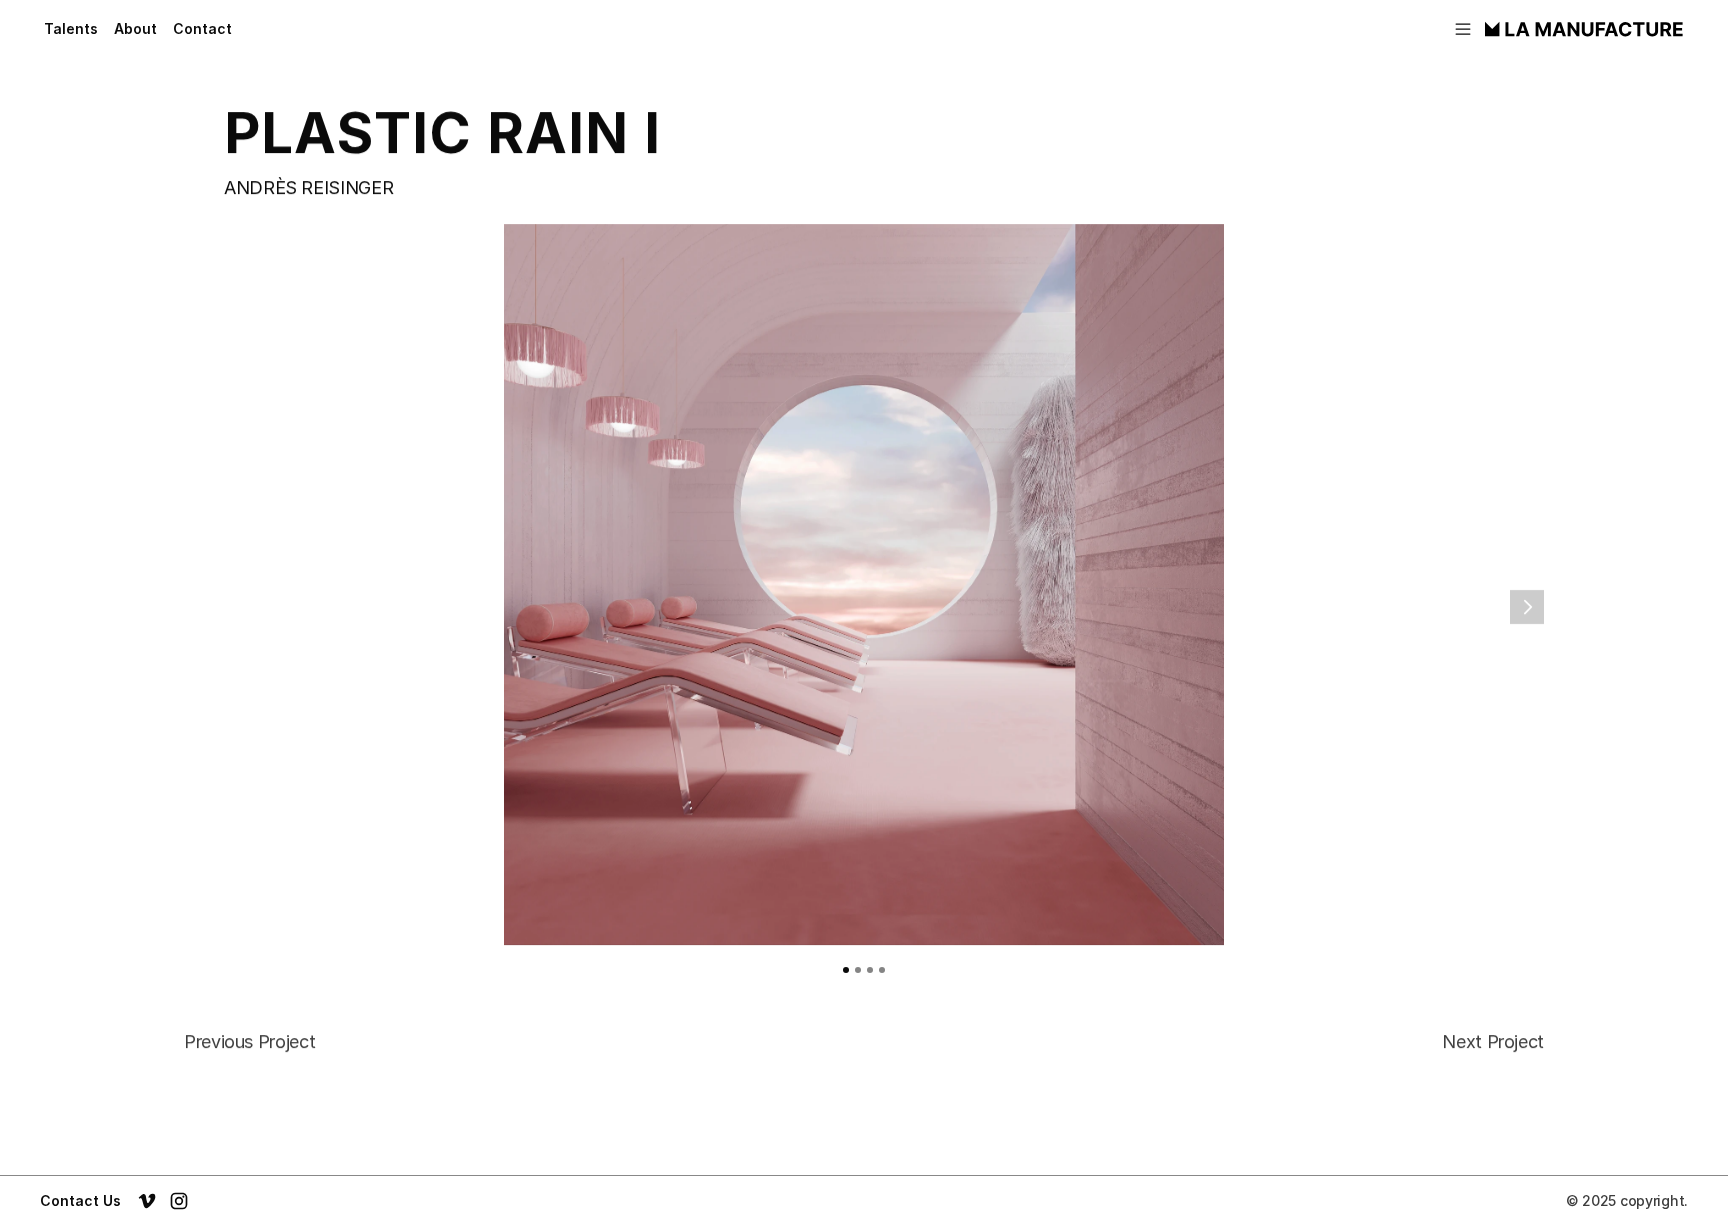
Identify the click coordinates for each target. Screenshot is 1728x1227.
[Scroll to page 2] (858, 970)
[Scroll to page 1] (842, 970)
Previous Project (249, 1041)
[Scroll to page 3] (870, 970)
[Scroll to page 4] (885, 970)
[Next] (1527, 607)
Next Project (1493, 1041)
